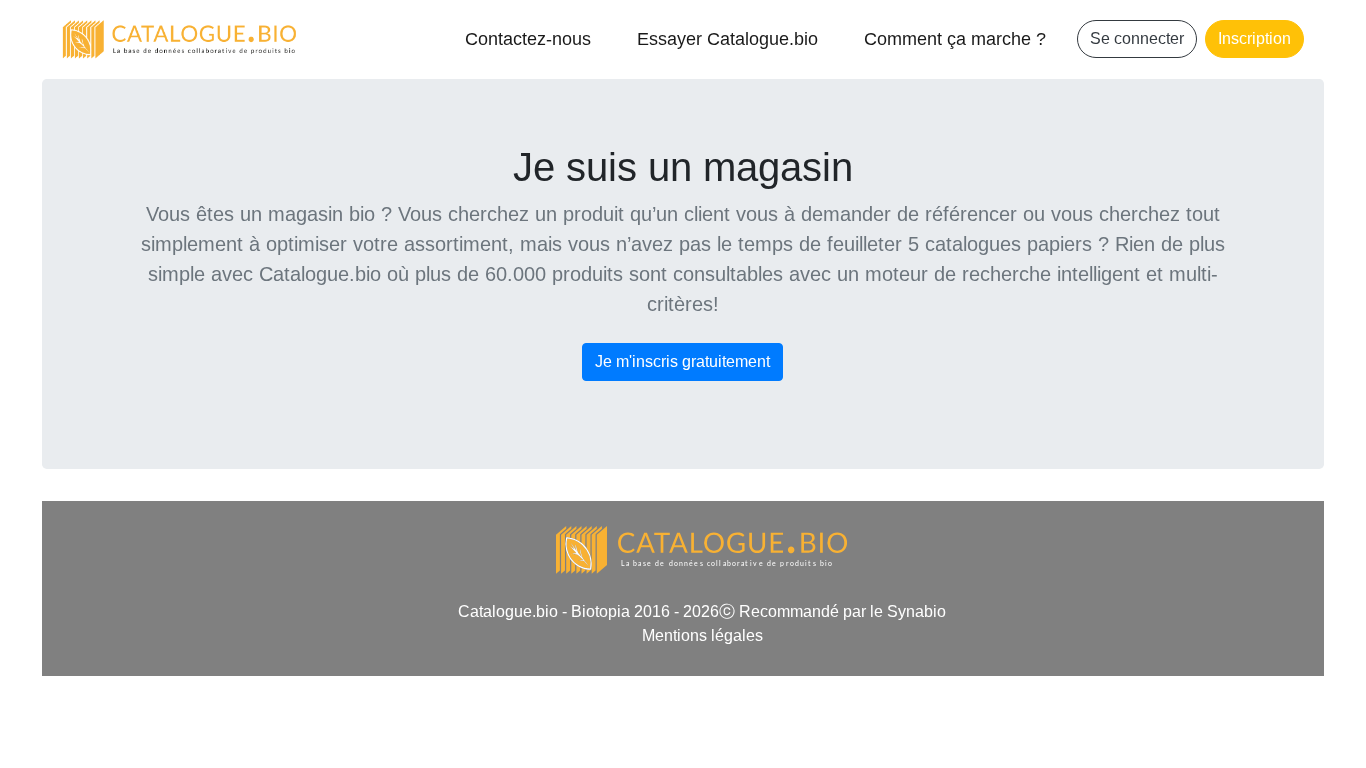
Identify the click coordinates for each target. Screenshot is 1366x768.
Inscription (1254, 38)
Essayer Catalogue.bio (727, 39)
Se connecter (1137, 38)
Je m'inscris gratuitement (682, 361)
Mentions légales (702, 635)
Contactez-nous (528, 39)
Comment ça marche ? (955, 39)
